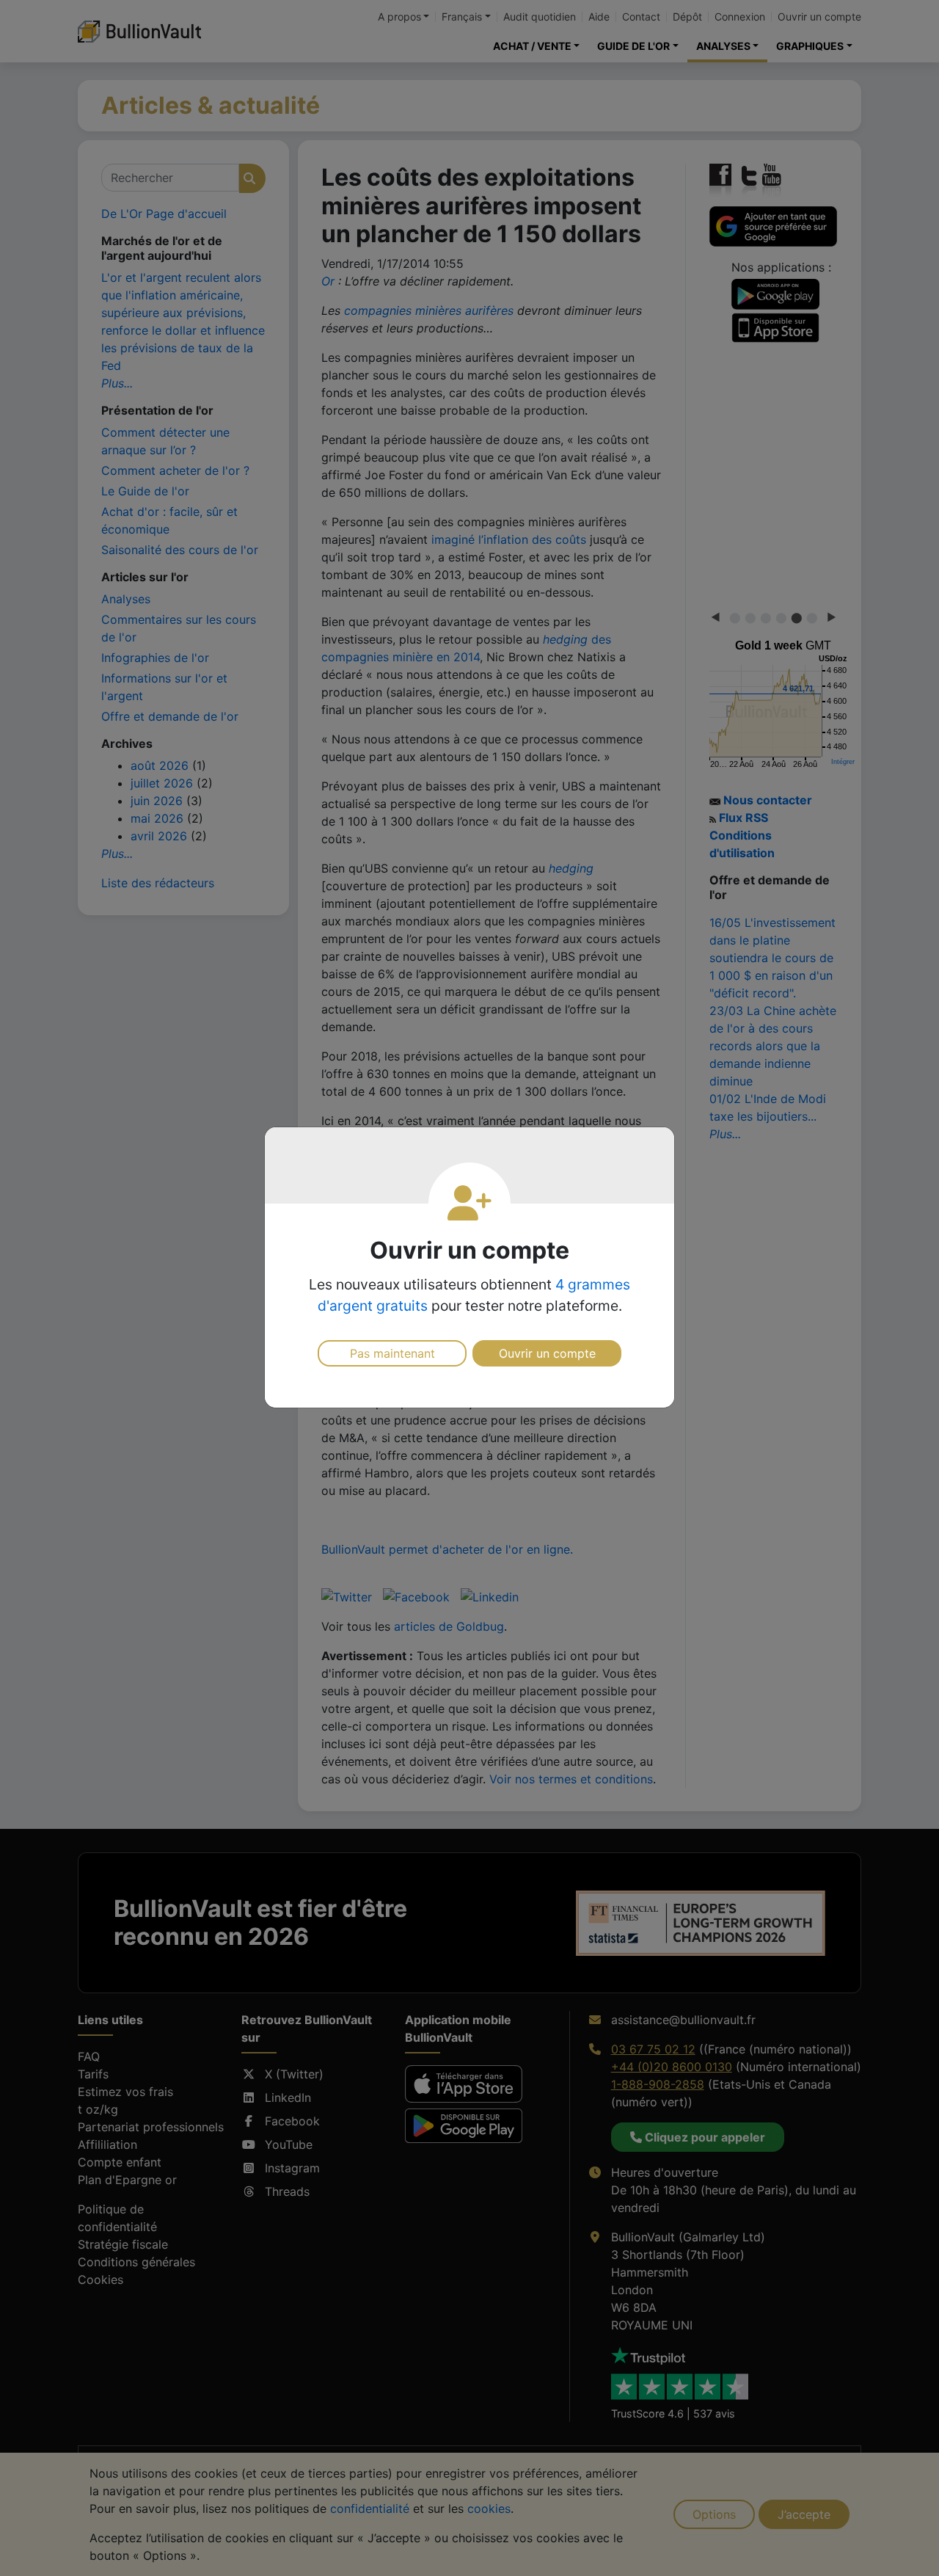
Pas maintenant (392, 1353)
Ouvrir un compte (547, 1353)
